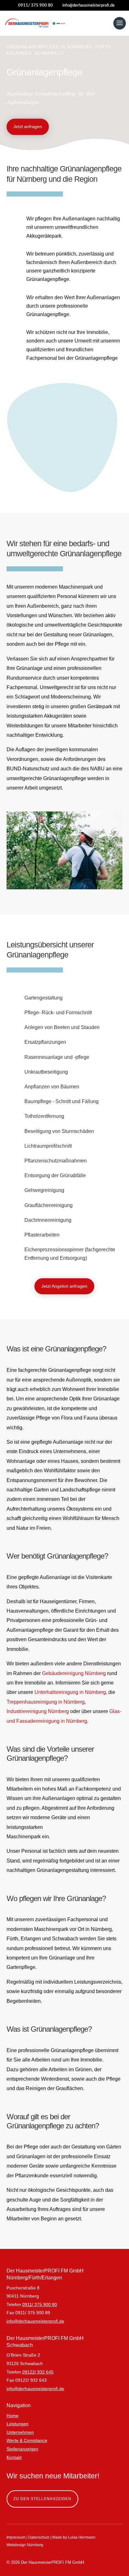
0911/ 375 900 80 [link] (40, 2304)
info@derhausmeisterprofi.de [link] (35, 2321)
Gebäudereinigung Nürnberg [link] (74, 1673)
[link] (86, 5)
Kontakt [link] (14, 2457)
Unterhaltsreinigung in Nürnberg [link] (70, 1692)
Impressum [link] (16, 2537)
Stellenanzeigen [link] (22, 2449)
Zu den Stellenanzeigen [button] (42, 2499)
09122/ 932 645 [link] (38, 2372)
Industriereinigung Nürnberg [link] (38, 1711)
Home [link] (13, 2416)
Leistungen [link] (18, 2424)
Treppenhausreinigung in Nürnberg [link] (46, 1702)
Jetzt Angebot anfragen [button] (64, 1286)
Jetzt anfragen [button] (28, 127)
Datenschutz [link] (39, 2537)
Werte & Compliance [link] (27, 2440)
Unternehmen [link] (20, 2432)
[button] (120, 23)
